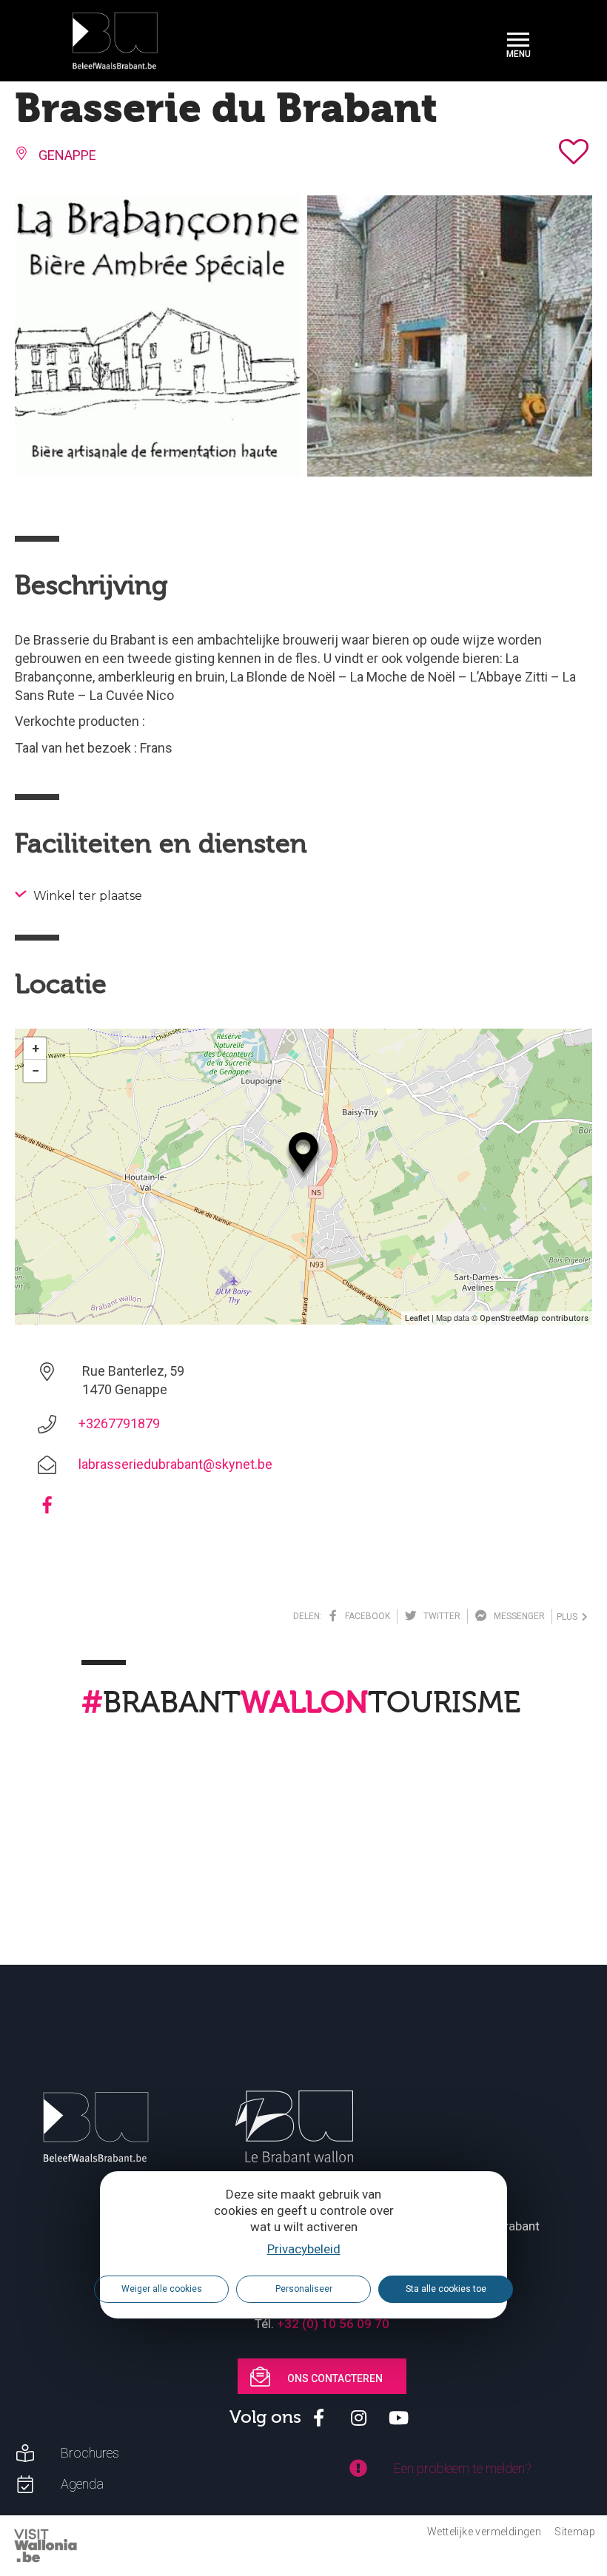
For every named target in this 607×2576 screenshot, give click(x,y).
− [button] (36, 1070)
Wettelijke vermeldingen (484, 2532)
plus (569, 1617)
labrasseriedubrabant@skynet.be (175, 1464)
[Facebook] (47, 1510)
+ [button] (36, 1048)
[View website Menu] (518, 41)
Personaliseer (304, 2289)
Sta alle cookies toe (446, 2289)
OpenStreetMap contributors (534, 1318)
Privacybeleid (304, 2249)
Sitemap (575, 2532)
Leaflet (417, 1318)
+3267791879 (119, 1423)
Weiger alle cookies (162, 2289)
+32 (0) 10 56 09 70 (333, 2324)
